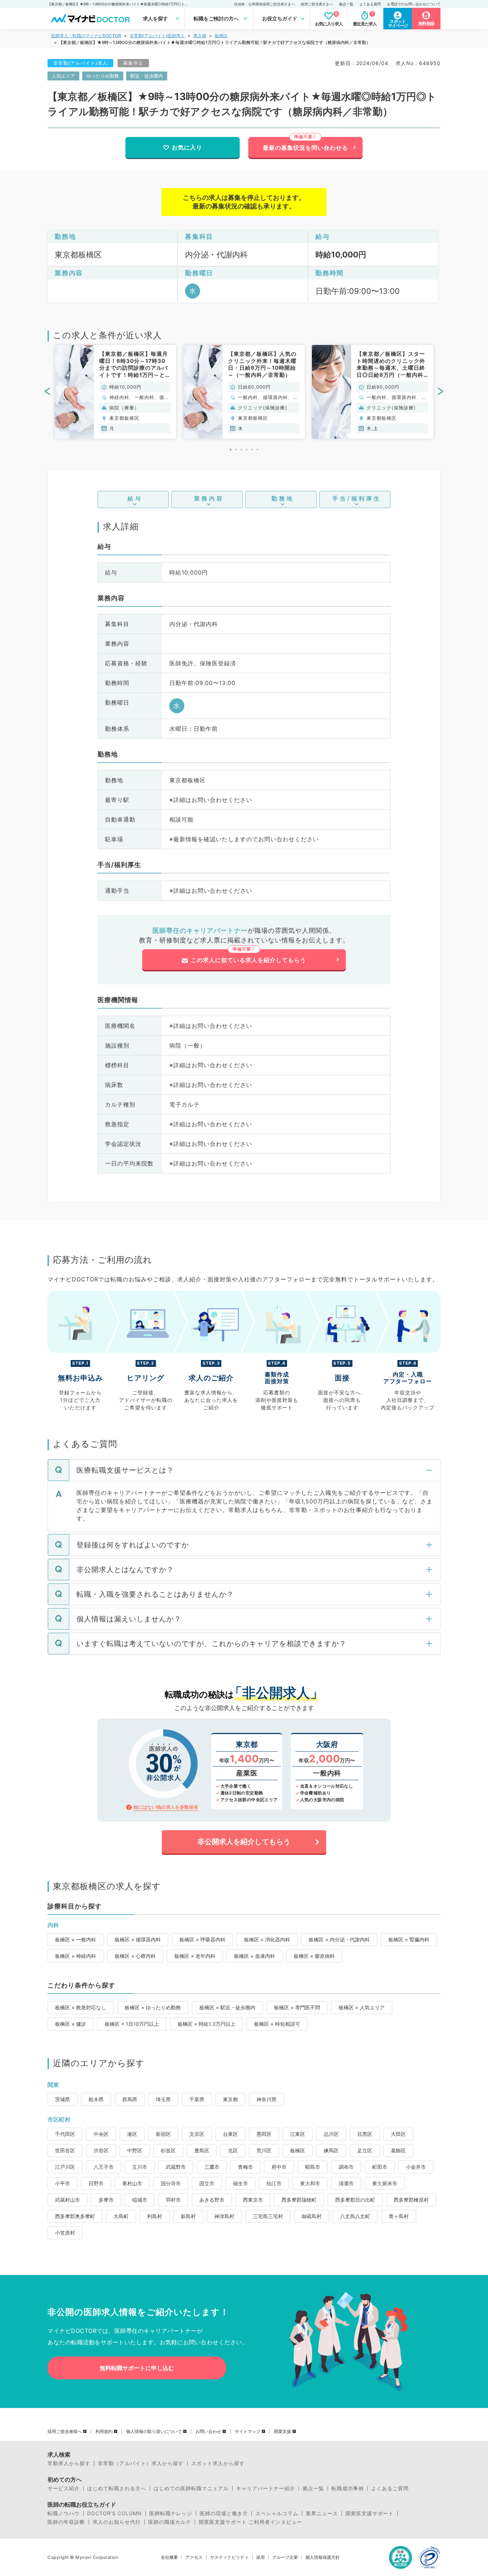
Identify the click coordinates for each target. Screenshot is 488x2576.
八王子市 (104, 2167)
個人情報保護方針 (323, 2557)
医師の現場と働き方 (224, 2513)
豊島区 (202, 2150)
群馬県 (130, 2099)
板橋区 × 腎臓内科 (409, 1939)
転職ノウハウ (64, 2513)
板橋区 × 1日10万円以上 (132, 2024)
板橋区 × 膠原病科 (314, 1956)
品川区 (331, 2134)
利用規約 (104, 2432)
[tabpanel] (115, 392)
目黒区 (365, 2134)
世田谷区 (65, 2150)
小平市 (63, 2183)
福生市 (240, 2183)
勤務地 (283, 498)
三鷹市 (212, 2167)
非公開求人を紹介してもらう (244, 1842)
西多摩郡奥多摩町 (75, 2216)
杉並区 (168, 2150)
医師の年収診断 (66, 2522)
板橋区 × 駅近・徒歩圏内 (227, 2007)
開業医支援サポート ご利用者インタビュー (250, 2522)
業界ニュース (322, 2513)
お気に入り (187, 147)
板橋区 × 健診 (71, 2024)
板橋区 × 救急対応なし (81, 2007)
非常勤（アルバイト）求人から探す (141, 2463)
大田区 (398, 2134)
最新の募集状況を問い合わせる (305, 148)
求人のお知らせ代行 (117, 2522)
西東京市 (253, 2200)
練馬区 (331, 2150)
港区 (132, 2134)
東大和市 (310, 2183)
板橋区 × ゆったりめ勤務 (153, 2007)
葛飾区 (398, 2150)
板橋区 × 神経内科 (76, 1956)
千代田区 (65, 2134)
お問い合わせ (208, 2432)
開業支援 (283, 2432)
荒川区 (264, 2150)
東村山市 (132, 2183)
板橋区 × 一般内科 (76, 1939)
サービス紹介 (64, 2488)
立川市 (140, 2167)
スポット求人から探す (218, 2463)
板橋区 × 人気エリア (362, 2007)
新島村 (188, 2216)
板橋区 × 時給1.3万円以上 (206, 2024)
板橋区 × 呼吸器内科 (202, 1939)
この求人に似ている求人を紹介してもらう (248, 960)
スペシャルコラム (277, 2513)
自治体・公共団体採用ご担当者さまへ (264, 4)
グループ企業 (285, 2557)
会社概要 (169, 2557)
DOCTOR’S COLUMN (114, 2513)
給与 (135, 498)
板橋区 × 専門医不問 (297, 2007)
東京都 (200, 36)
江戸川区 (65, 2167)
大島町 (121, 2216)
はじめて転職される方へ (117, 2488)
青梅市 (245, 2167)
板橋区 (221, 36)
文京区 (197, 2134)
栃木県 (96, 2099)
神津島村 (224, 2216)
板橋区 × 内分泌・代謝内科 (339, 1939)
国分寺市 (171, 2183)
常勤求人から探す (69, 2463)
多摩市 (106, 2200)
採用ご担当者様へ (65, 2432)
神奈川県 (267, 2099)
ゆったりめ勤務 (103, 76)
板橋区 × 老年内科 (195, 1956)
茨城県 (63, 2099)
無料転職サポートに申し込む (137, 2368)
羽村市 (173, 2200)
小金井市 (416, 2167)
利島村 (155, 2216)
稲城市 (140, 2200)
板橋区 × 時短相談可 (277, 2024)
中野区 (135, 2150)
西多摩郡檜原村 (411, 2200)
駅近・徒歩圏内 (147, 76)
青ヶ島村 (399, 2216)
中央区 (101, 2134)
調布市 (346, 2167)
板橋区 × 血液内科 (255, 1956)
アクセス (194, 2557)
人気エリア (63, 76)
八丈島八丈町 (355, 2216)
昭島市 (313, 2167)
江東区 (298, 2134)
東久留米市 (385, 2183)
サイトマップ (248, 2432)
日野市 (96, 2183)
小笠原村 (65, 2233)
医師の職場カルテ (170, 2522)
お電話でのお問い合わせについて (414, 4)
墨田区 (264, 2134)
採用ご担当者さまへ (317, 4)
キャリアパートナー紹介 (266, 2488)
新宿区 (163, 2134)
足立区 (365, 2150)
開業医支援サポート (370, 2513)
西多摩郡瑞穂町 (299, 2200)
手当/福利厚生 (357, 498)
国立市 (207, 2183)
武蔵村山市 (68, 2200)
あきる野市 (212, 2200)
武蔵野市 (176, 2167)
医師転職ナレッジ (171, 2513)
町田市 (380, 2167)
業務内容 (209, 498)
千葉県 (197, 2099)
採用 (260, 2557)
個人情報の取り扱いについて (154, 2432)
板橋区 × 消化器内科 (267, 1939)
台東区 (230, 2134)
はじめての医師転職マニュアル (191, 2488)
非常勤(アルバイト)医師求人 (157, 36)
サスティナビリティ (229, 2557)
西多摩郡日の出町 (355, 2200)
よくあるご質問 (390, 2488)
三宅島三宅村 (268, 2216)
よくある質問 (370, 4)
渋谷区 (101, 2150)
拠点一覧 (346, 4)
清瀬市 (346, 2183)
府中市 (279, 2167)
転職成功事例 (348, 2488)
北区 (233, 2150)
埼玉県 (163, 2099)
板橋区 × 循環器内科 (138, 1939)
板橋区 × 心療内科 (135, 1956)
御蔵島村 (312, 2216)
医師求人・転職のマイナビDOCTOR (86, 36)
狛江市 (274, 2183)
